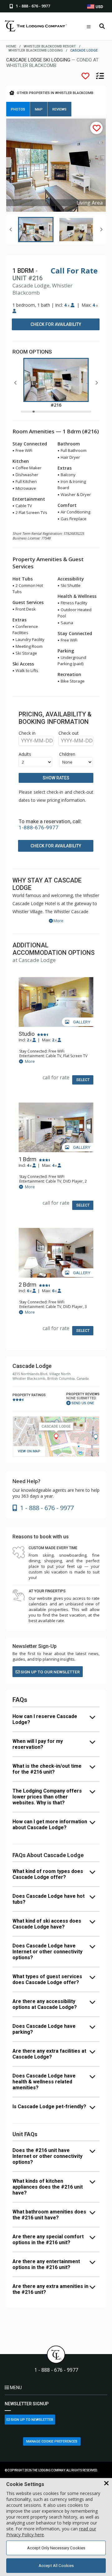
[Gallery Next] (101, 229)
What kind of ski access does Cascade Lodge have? (47, 1924)
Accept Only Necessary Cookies (56, 2548)
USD (99, 7)
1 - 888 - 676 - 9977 (56, 2370)
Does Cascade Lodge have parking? (44, 2029)
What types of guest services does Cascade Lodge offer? (47, 1979)
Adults (25, 754)
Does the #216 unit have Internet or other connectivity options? (47, 2156)
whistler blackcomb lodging (36, 50)
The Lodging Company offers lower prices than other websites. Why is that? (47, 1797)
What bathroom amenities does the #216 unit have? (49, 2215)
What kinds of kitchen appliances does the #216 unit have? (48, 2187)
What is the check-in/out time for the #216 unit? (47, 1769)
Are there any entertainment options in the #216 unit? (46, 2264)
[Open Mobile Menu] (89, 27)
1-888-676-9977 (39, 828)
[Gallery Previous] (11, 229)
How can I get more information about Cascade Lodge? (50, 1825)
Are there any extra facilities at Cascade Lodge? (49, 2054)
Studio (27, 1034)
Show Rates (56, 778)
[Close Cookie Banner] (106, 2484)
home (11, 46)
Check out (69, 733)
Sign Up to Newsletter (32, 2420)
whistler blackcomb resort (50, 46)
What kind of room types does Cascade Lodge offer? (48, 1874)
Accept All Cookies (56, 2566)
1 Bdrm (28, 1159)
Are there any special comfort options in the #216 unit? (48, 2240)
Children (67, 754)
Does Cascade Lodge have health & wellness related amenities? (44, 2082)
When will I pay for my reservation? (38, 1744)
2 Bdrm (28, 1285)
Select (83, 1080)
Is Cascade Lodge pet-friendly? (49, 2107)
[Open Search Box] (102, 27)
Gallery (81, 1022)
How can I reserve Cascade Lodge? (45, 1719)
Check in (27, 733)
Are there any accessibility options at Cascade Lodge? (45, 2004)
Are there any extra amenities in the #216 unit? (50, 2289)
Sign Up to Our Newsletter (50, 1672)
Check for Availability (56, 324)
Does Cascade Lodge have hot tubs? (49, 1899)
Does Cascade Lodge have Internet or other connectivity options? (47, 1952)
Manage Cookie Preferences (52, 2441)
